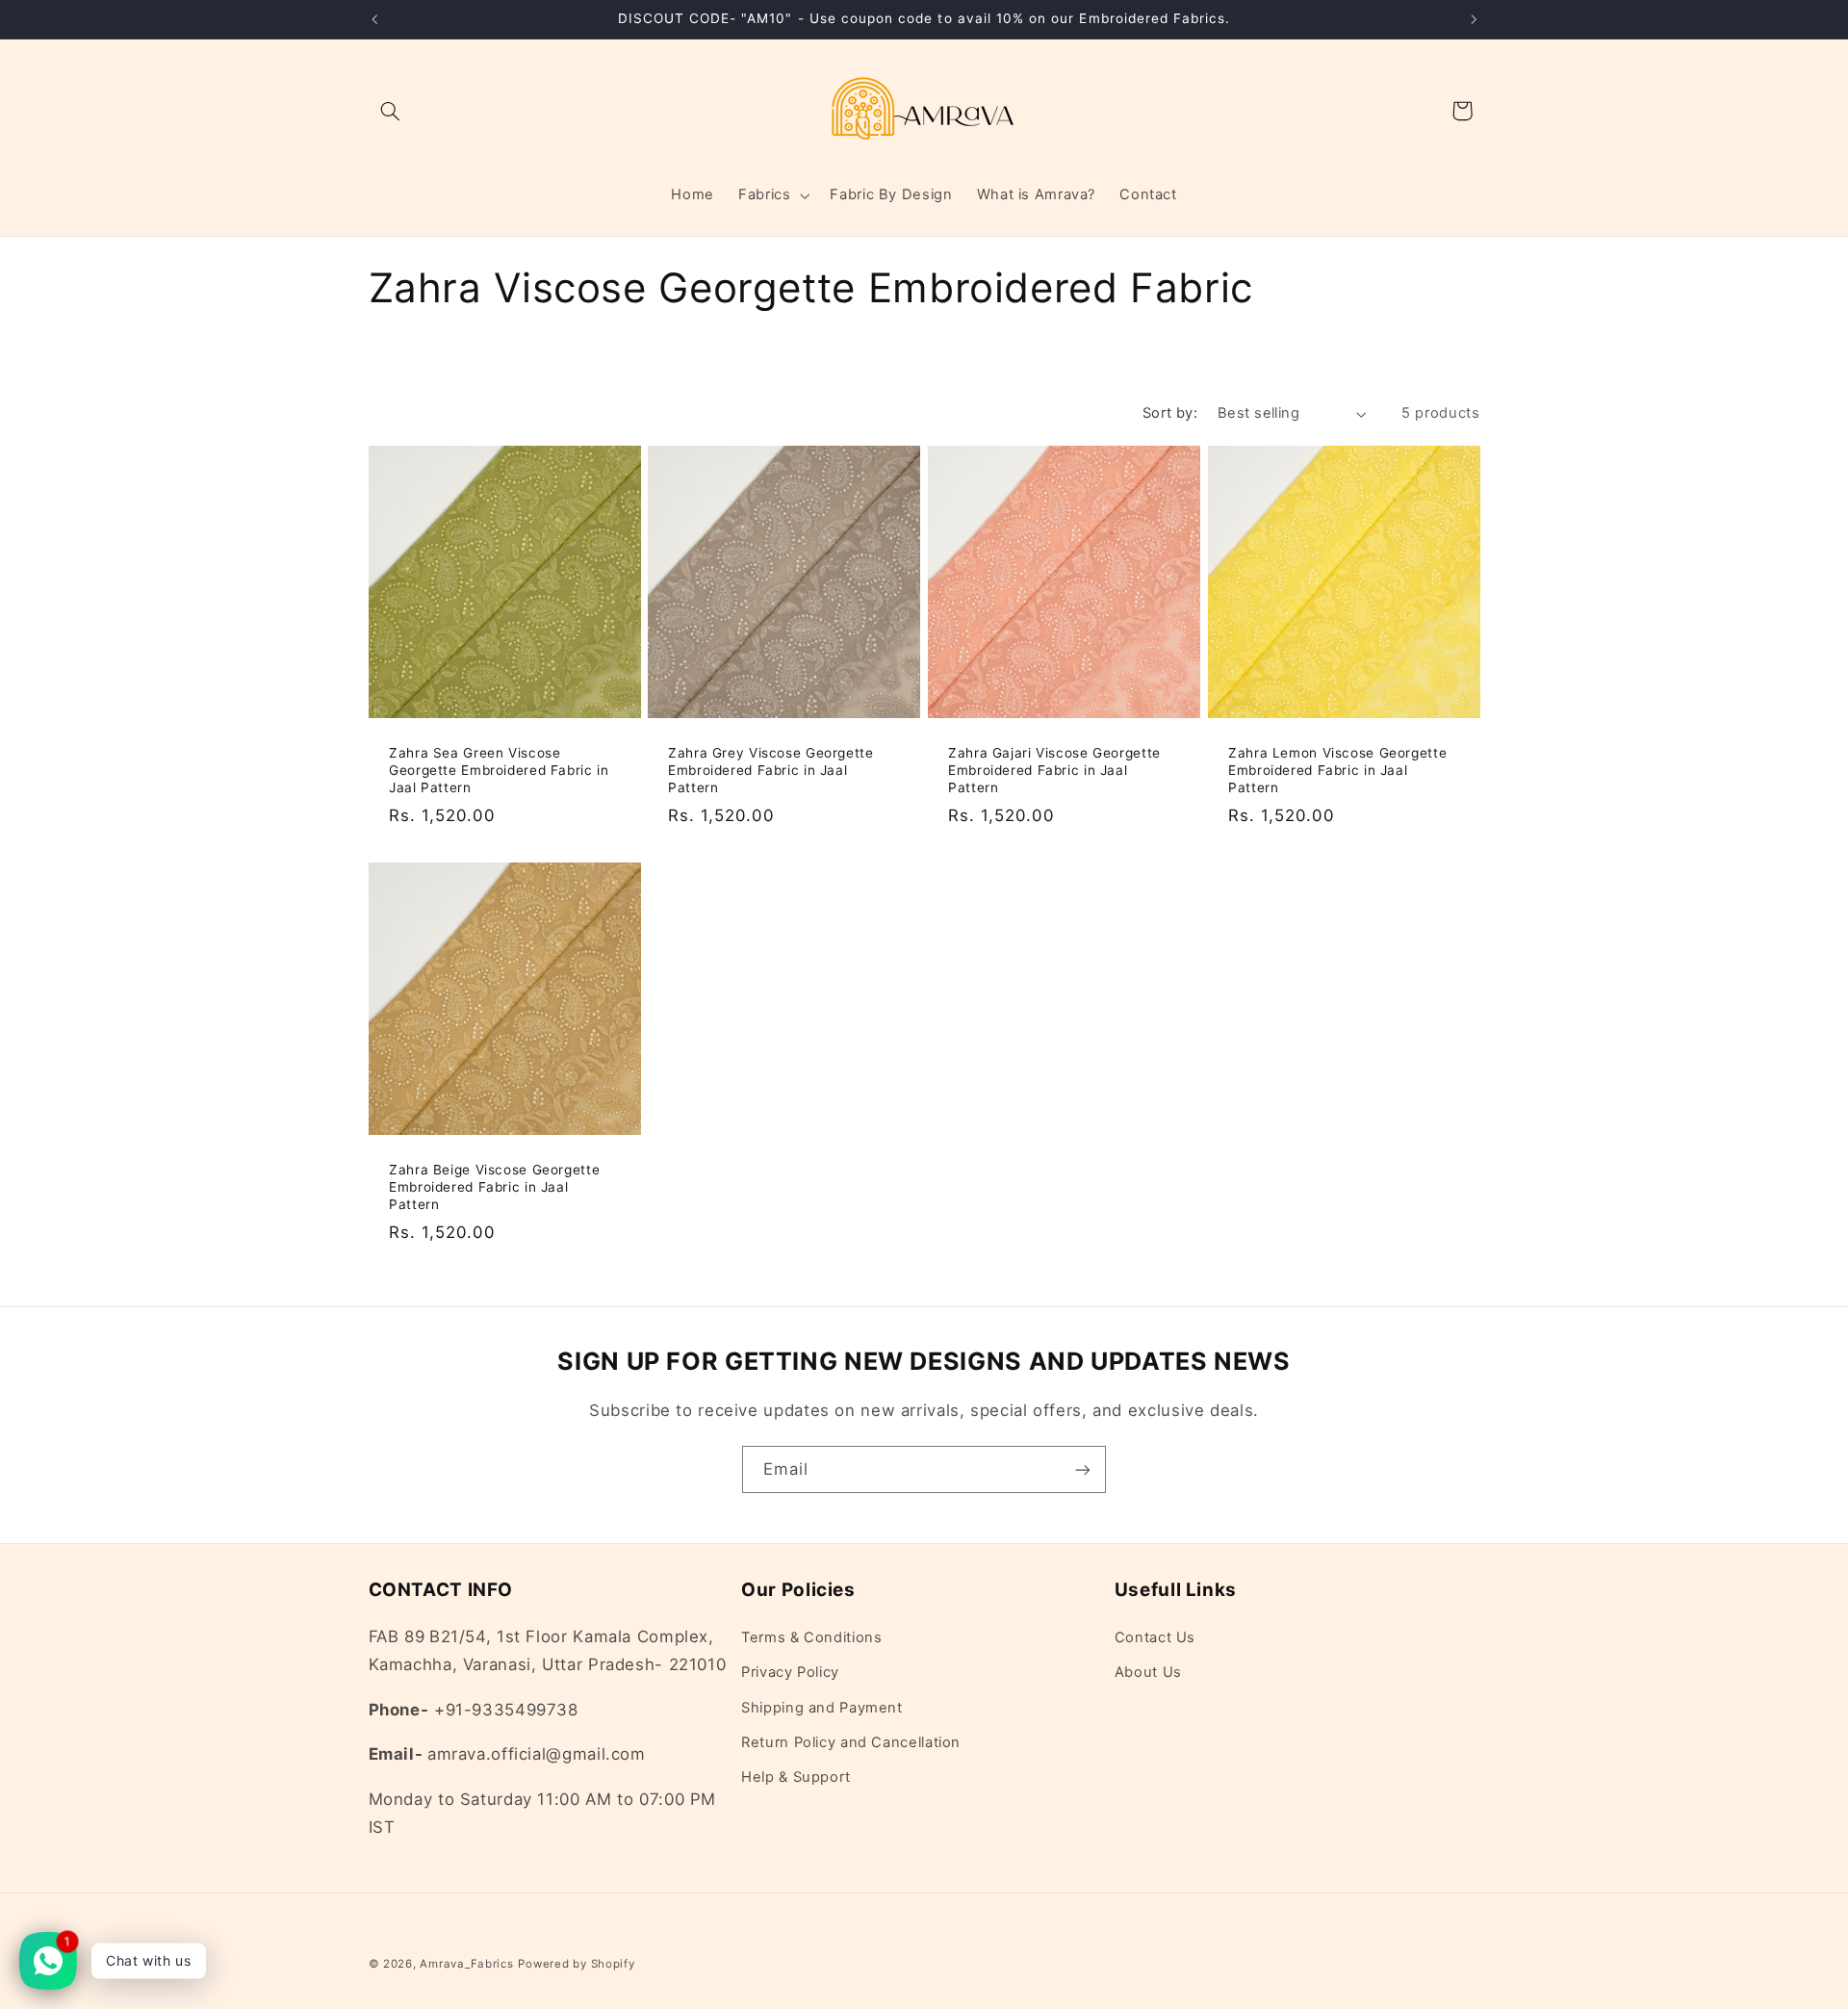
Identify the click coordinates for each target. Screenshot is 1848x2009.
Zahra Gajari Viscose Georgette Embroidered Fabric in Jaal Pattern (1054, 770)
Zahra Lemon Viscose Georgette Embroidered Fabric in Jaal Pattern (1337, 770)
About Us (1148, 1672)
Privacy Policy (790, 1672)
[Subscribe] (1083, 1469)
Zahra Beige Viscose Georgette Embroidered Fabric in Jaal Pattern (494, 1187)
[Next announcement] (1474, 19)
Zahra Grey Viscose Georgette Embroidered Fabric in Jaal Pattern (771, 770)
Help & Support (796, 1777)
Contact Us (1155, 1637)
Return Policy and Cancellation (851, 1742)
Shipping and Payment (822, 1708)
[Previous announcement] (374, 19)
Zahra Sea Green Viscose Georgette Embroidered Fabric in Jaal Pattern (499, 770)
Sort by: (1170, 413)
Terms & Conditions (811, 1637)
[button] (391, 111)
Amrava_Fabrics (466, 1964)
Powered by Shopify (576, 1964)
